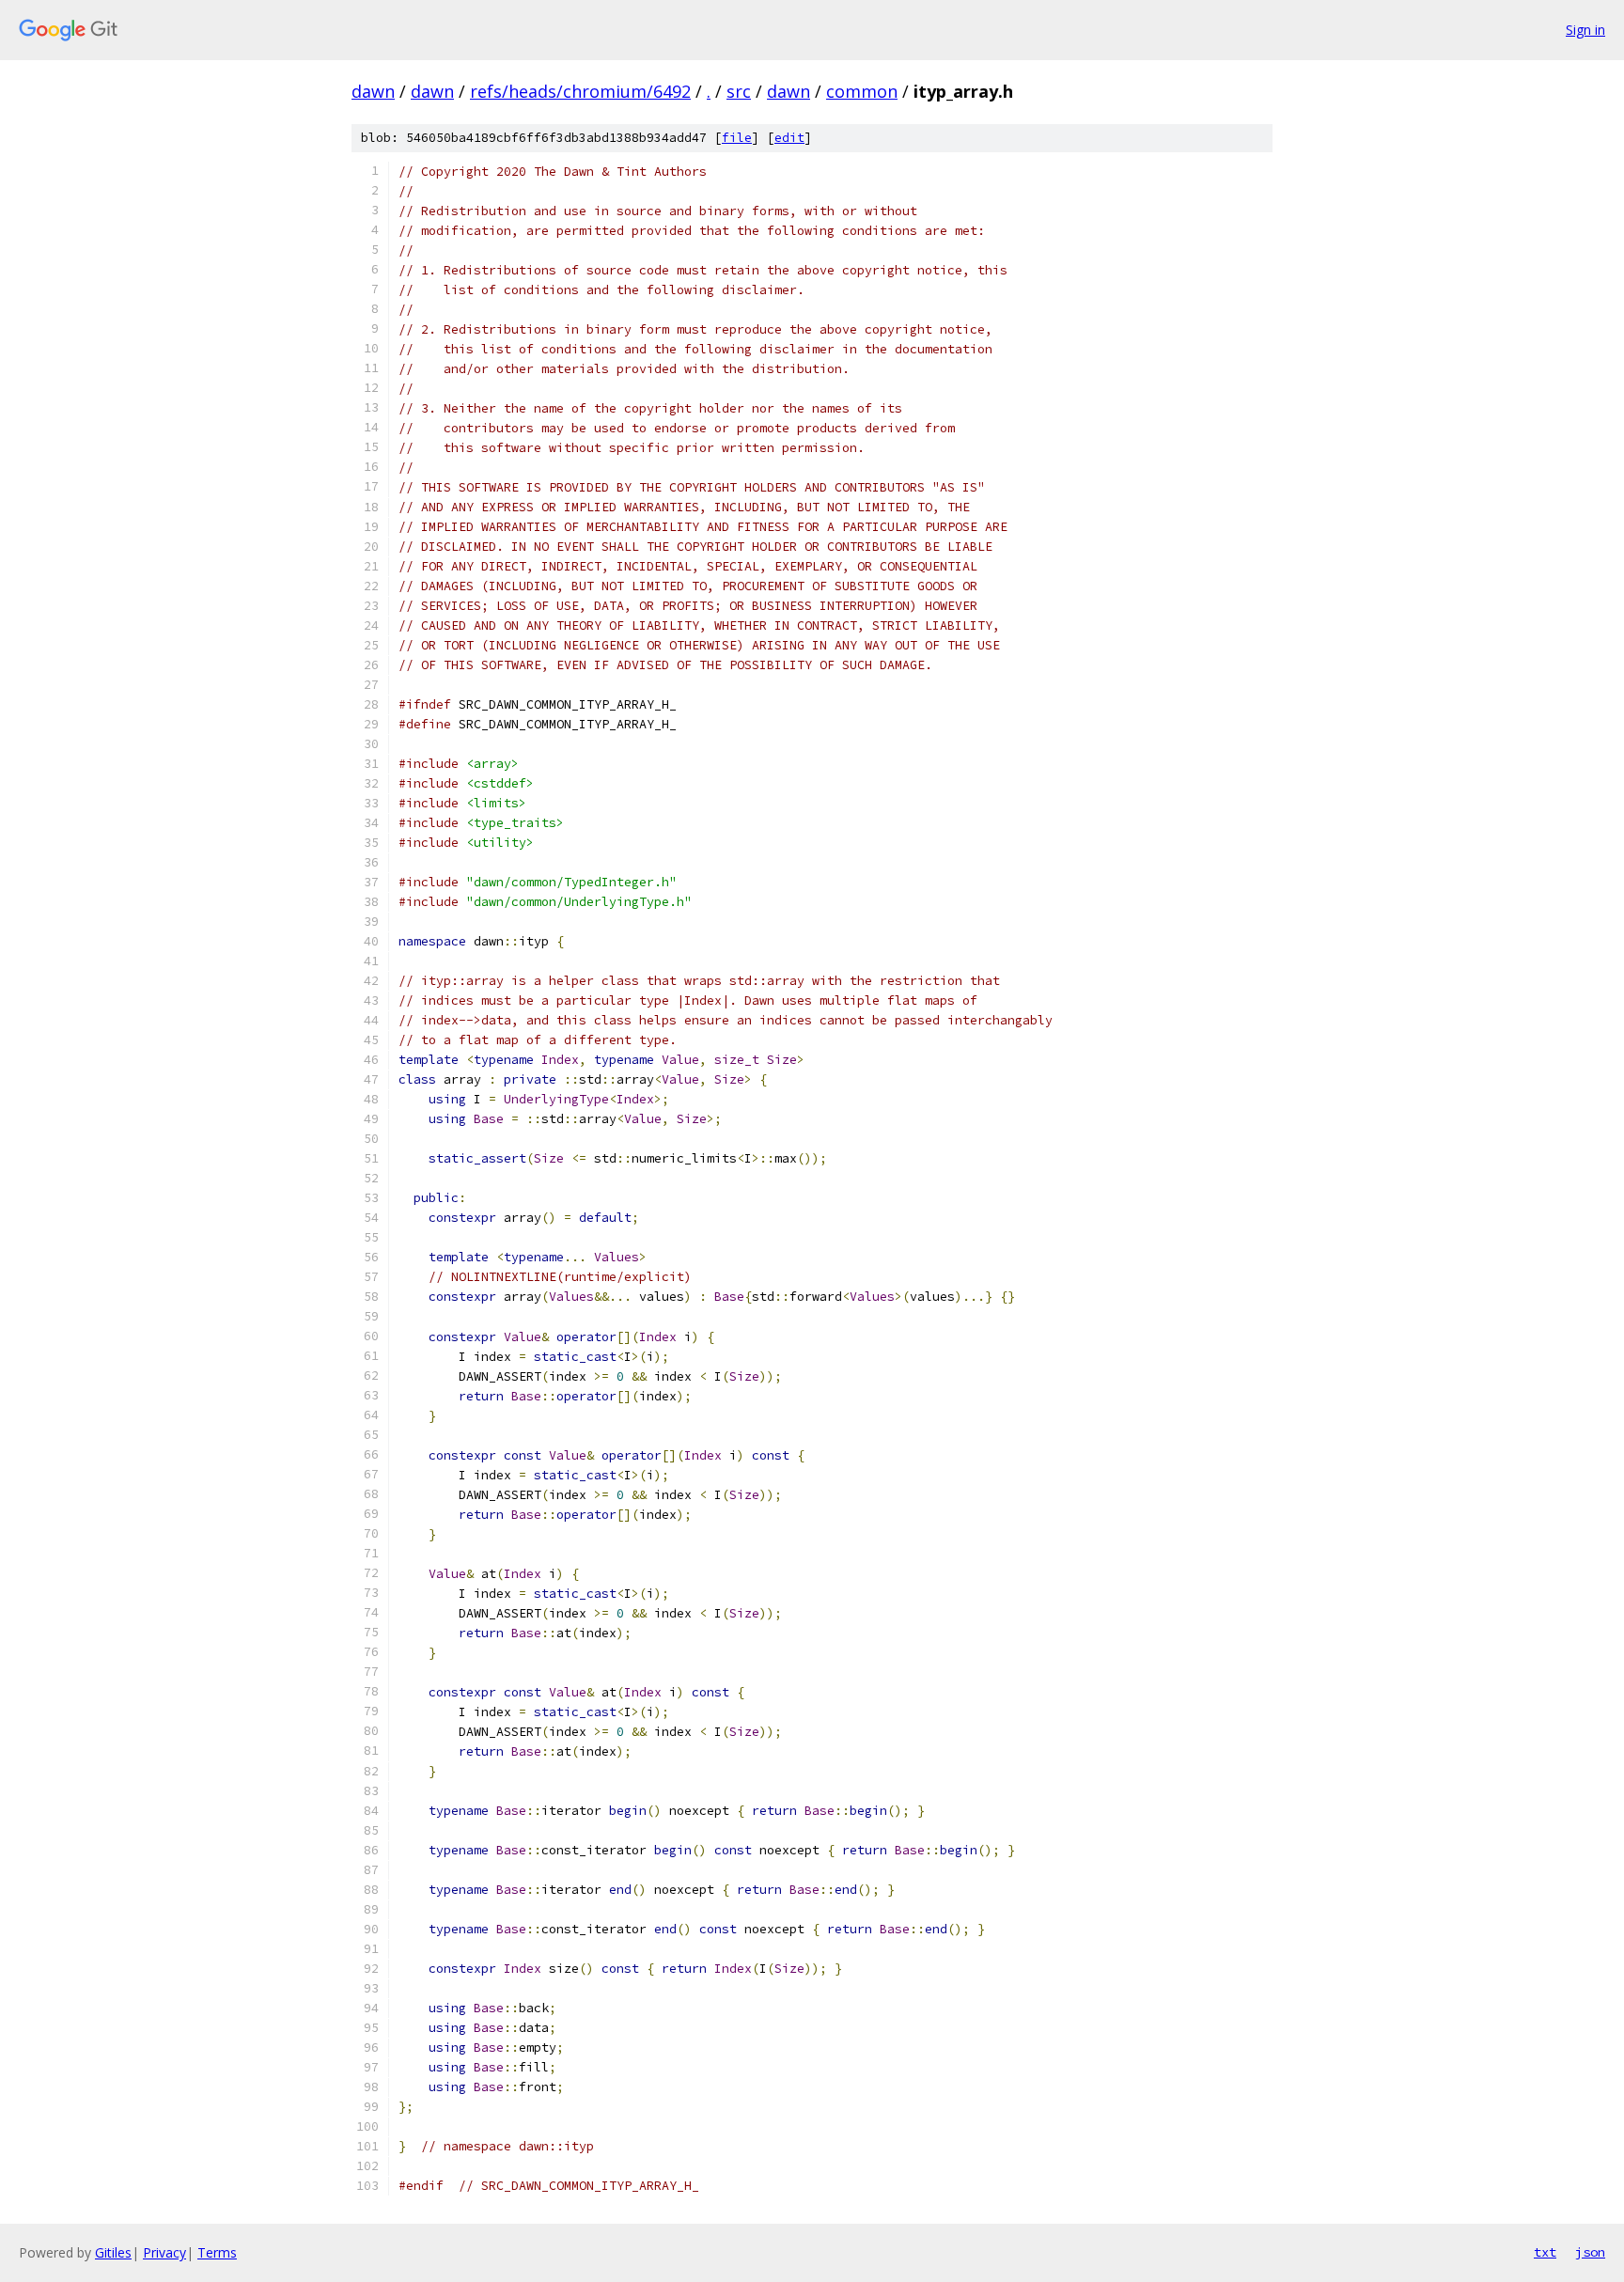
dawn (373, 91)
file (737, 138)
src (739, 91)
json (1590, 2252)
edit (789, 138)
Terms (217, 2252)
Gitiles (113, 2252)
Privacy (164, 2252)
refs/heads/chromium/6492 (580, 91)
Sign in (1585, 30)
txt (1545, 2252)
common (862, 91)
